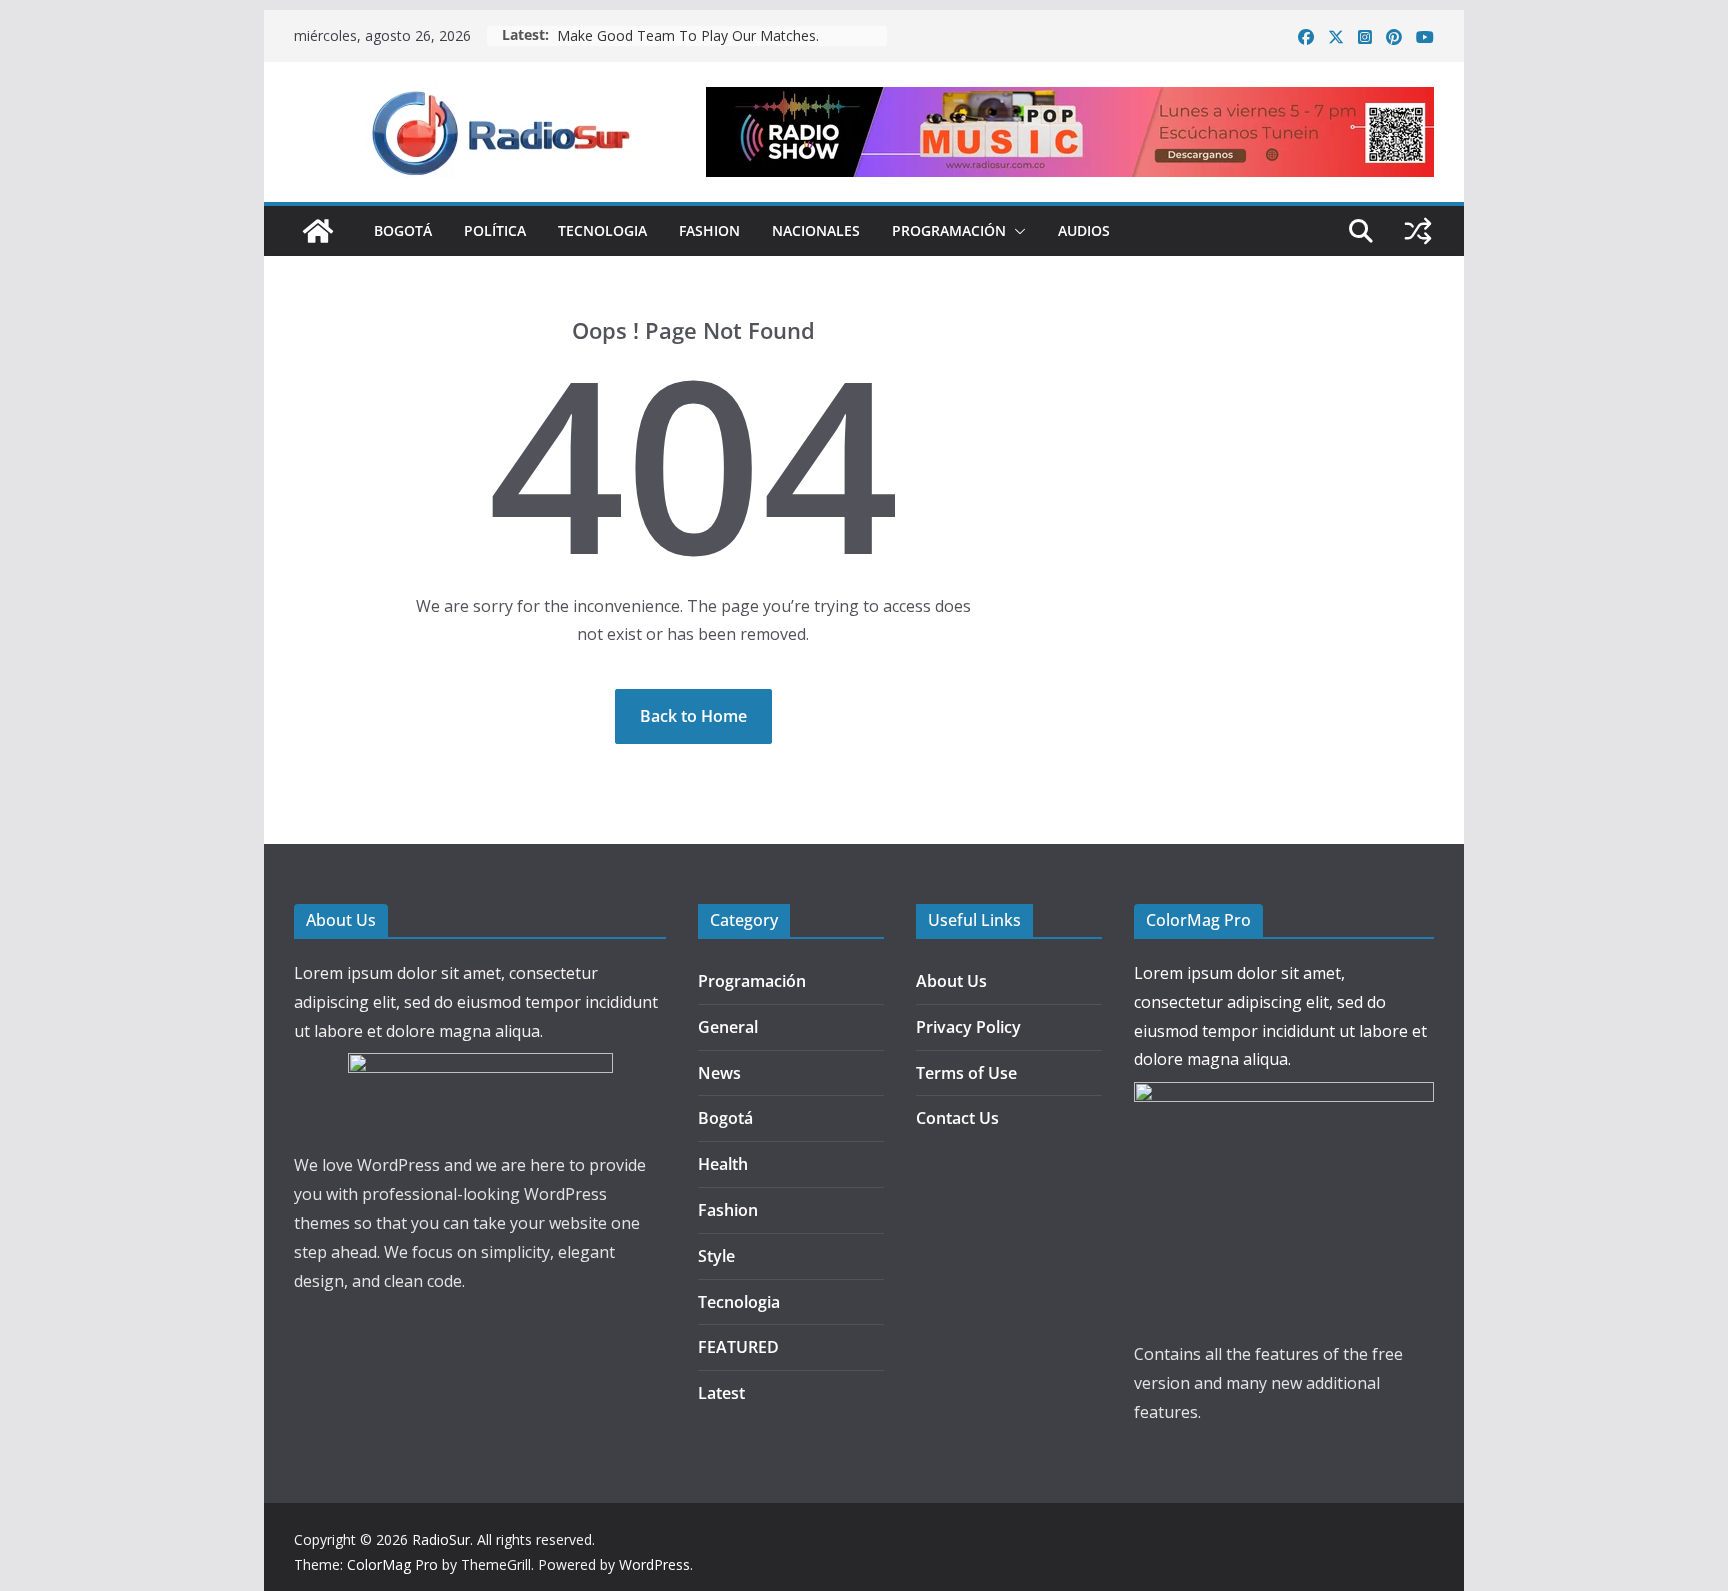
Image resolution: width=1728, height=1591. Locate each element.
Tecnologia (602, 230)
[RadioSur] (318, 231)
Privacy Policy (968, 1027)
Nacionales (816, 230)
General (728, 1027)
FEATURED (738, 1347)
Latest (721, 1393)
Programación (949, 230)
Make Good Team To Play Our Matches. (688, 35)
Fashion (709, 230)
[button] (1016, 231)
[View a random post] (1418, 231)
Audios (1084, 230)
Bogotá (403, 230)
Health (723, 1164)
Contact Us (957, 1118)
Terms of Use (966, 1073)
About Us (951, 981)
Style (716, 1256)
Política (495, 230)
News (719, 1073)
